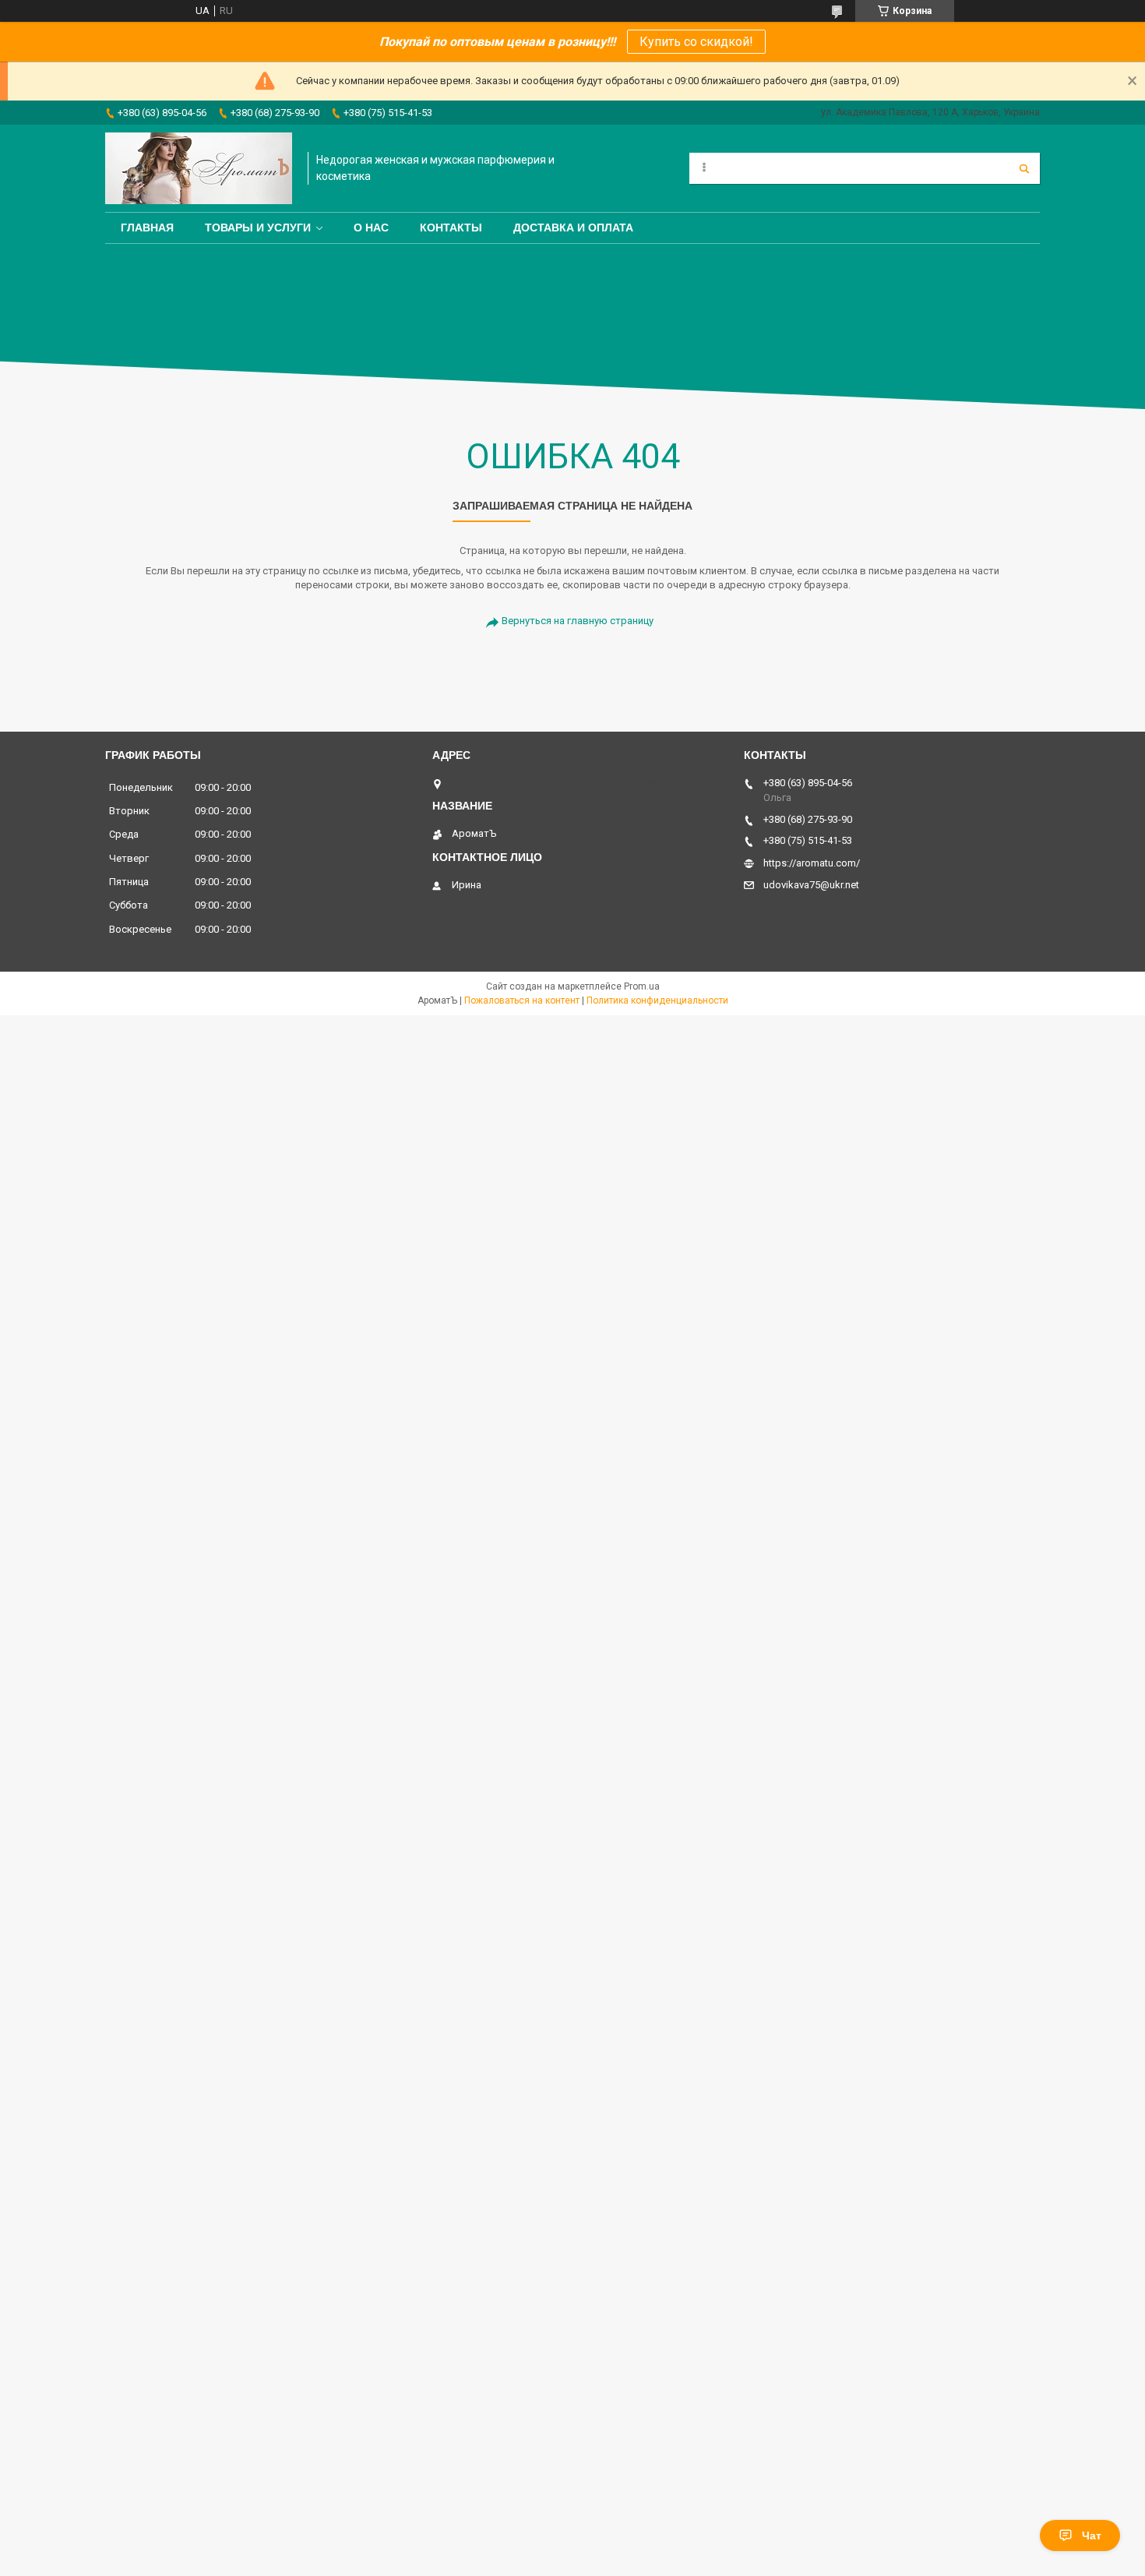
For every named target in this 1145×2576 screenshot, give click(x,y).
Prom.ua (642, 986)
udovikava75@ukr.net (811, 885)
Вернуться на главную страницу (578, 621)
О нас (371, 228)
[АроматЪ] (199, 168)
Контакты (451, 228)
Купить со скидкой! (696, 42)
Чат (1092, 2535)
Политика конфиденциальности (657, 1000)
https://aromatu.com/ (812, 863)
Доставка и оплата (573, 228)
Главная (147, 228)
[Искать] (1024, 168)
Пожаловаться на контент (522, 1000)
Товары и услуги (258, 228)
